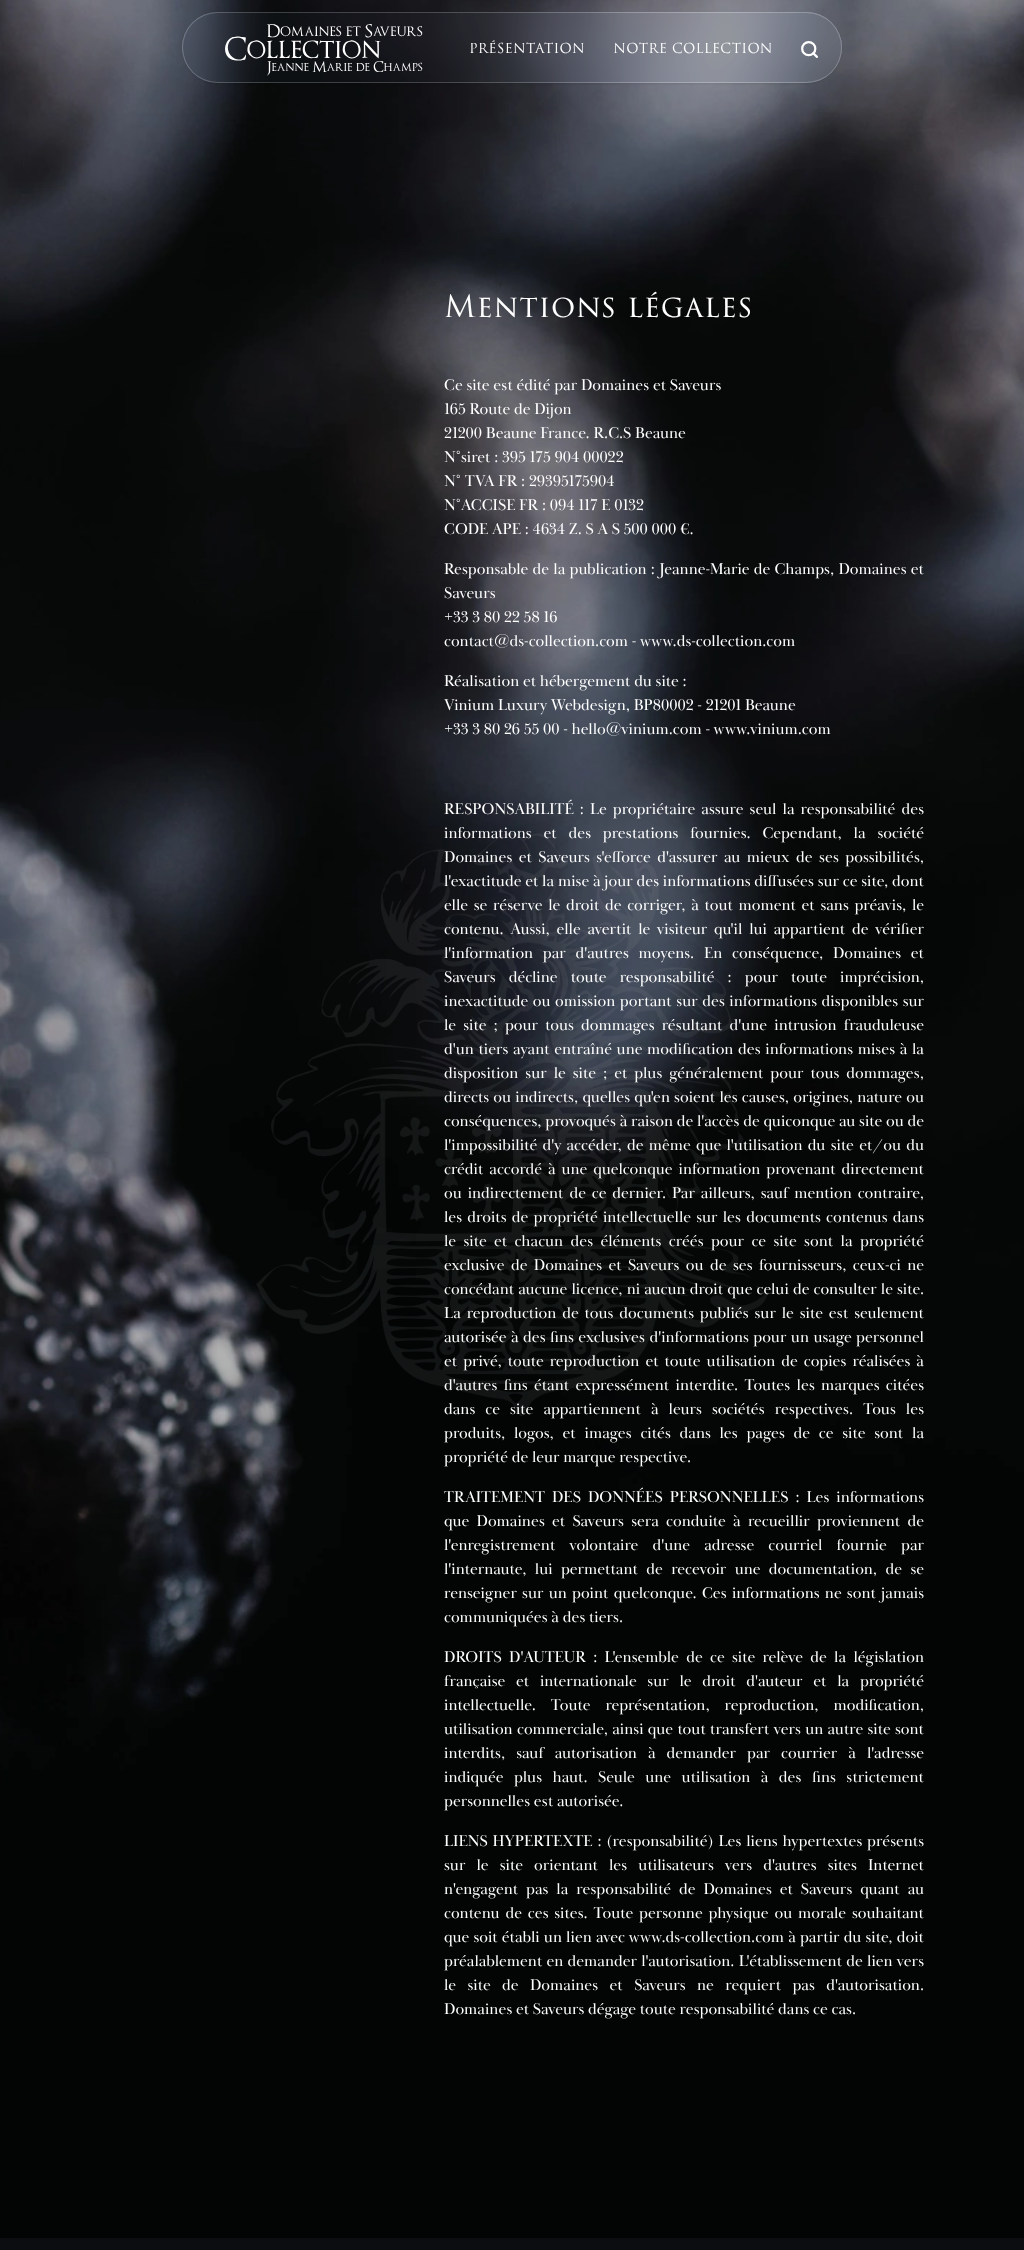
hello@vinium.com (637, 729)
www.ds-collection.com (717, 641)
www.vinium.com (772, 729)
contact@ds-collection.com (536, 641)
